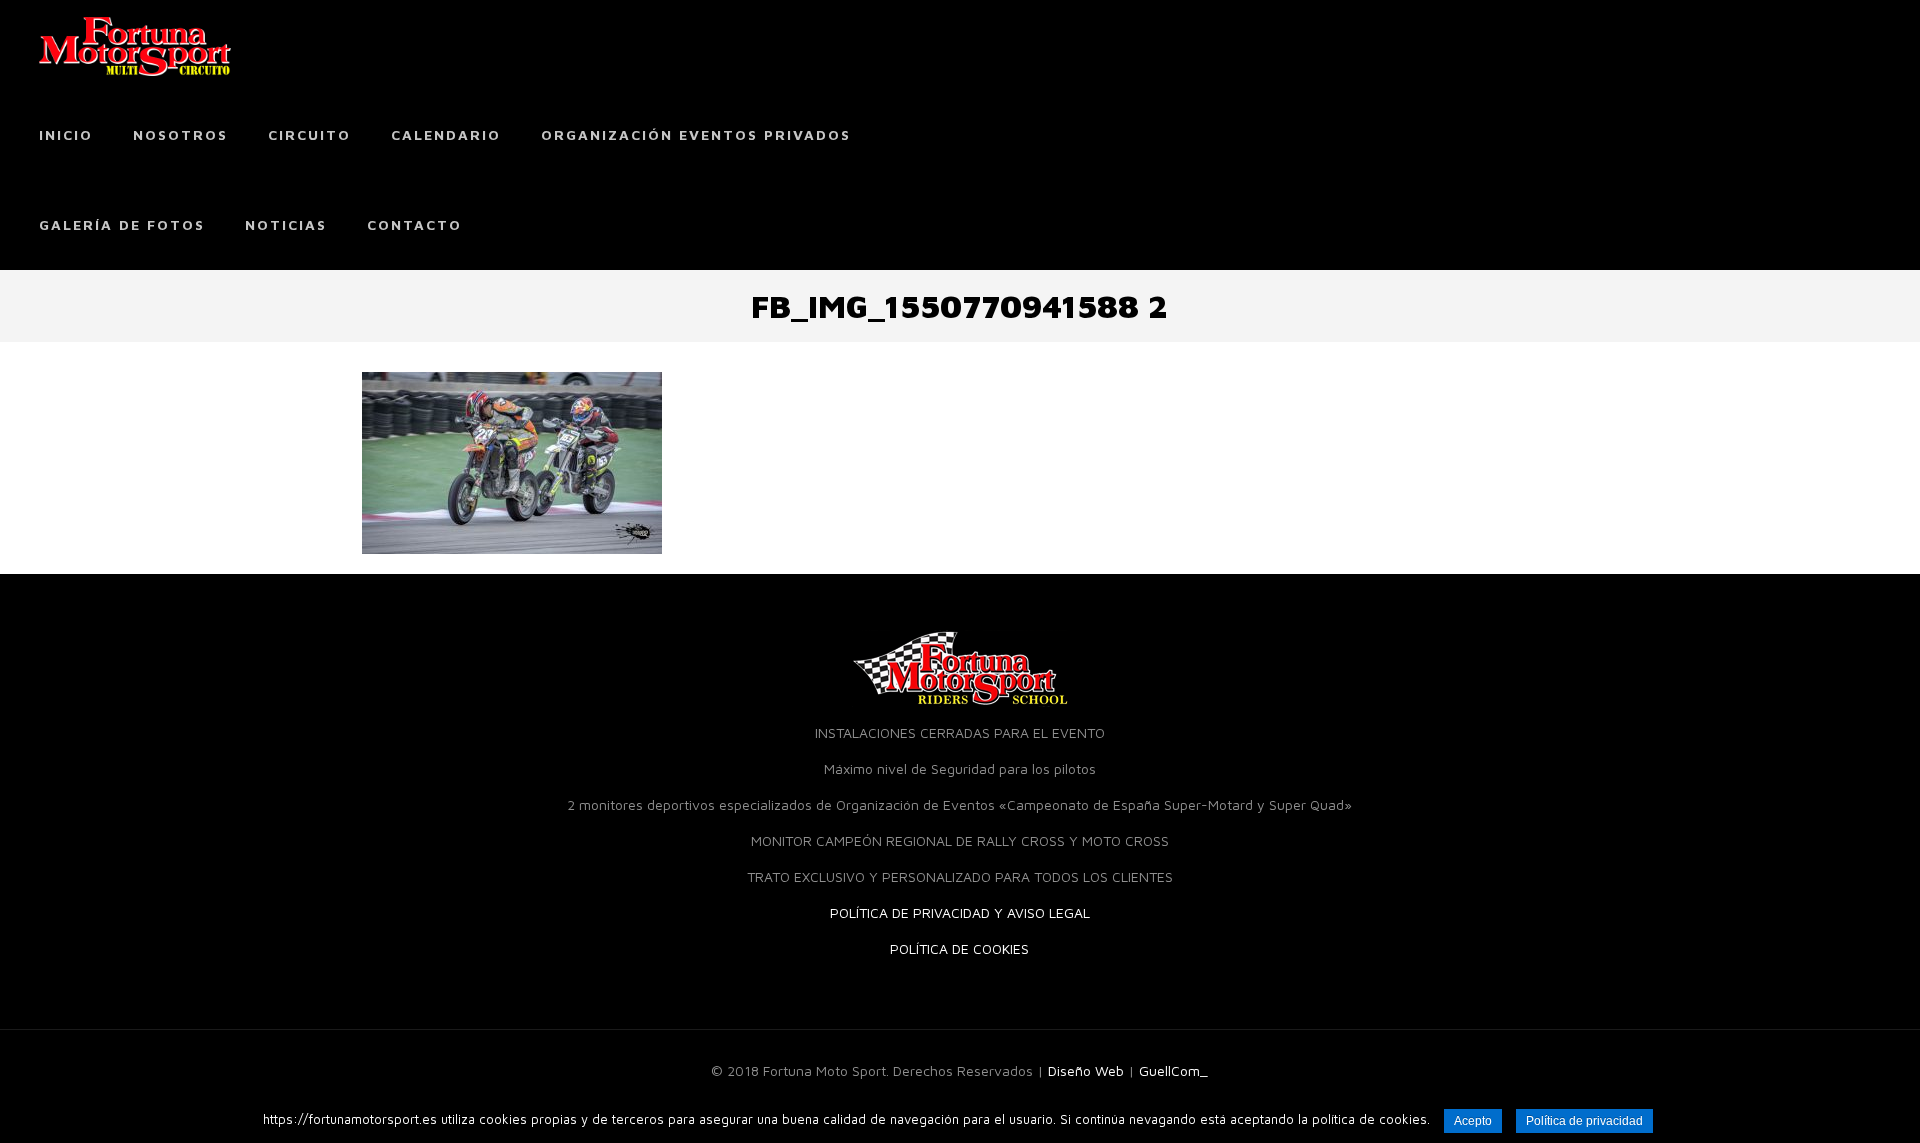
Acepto (1473, 1121)
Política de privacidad (1584, 1121)
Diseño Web (1086, 1070)
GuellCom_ (1173, 1070)
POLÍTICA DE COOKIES (959, 948)
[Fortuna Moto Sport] (135, 45)
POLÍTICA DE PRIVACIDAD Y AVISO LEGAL (960, 912)
